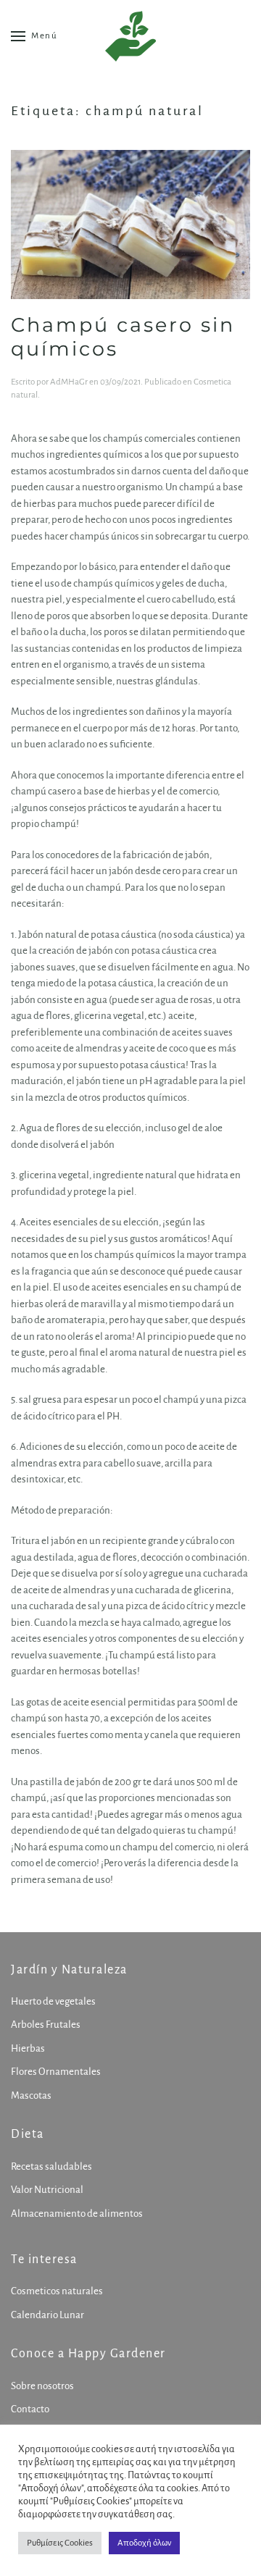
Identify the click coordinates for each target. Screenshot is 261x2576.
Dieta (28, 2134)
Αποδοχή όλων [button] (144, 2543)
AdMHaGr (69, 382)
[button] (34, 36)
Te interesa (44, 2260)
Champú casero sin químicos (123, 337)
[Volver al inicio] (130, 36)
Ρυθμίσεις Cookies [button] (60, 2543)
